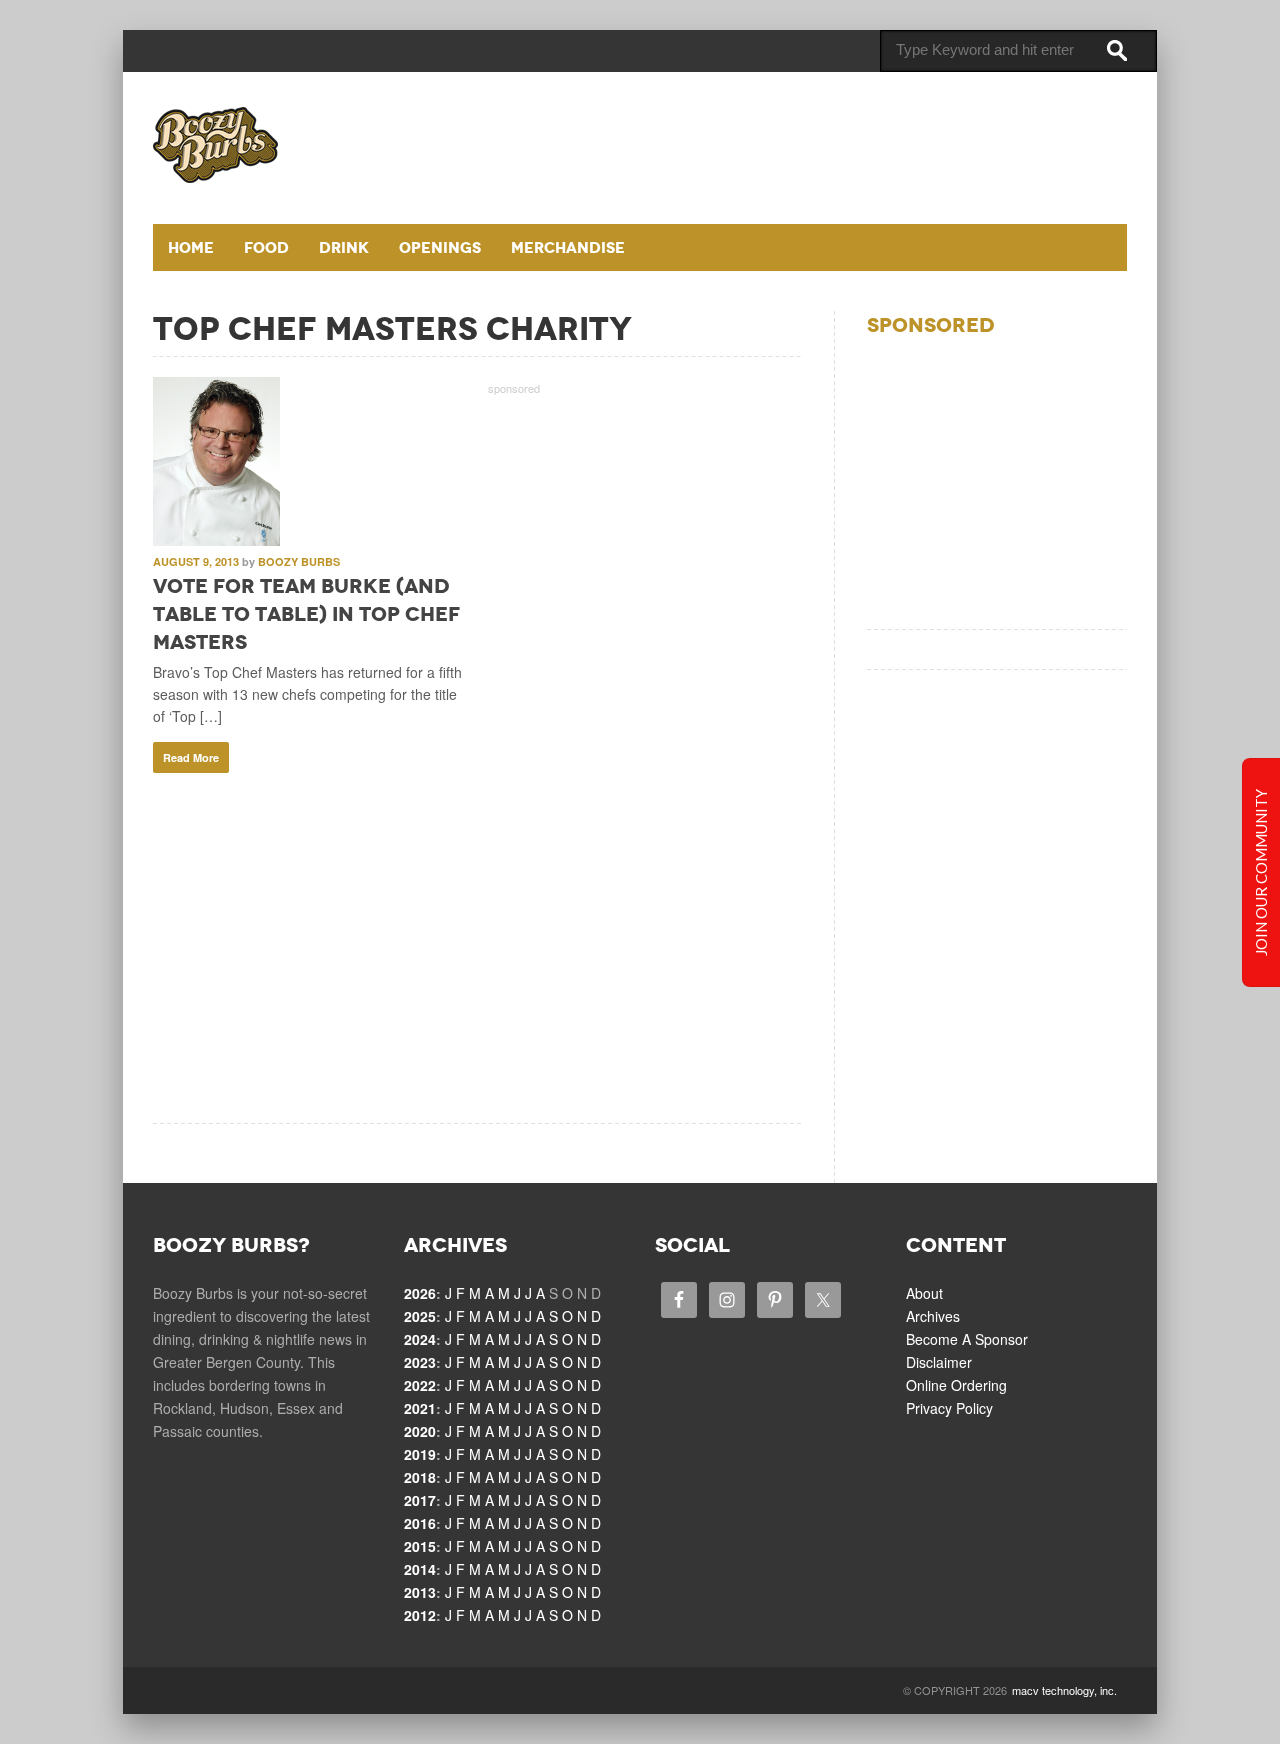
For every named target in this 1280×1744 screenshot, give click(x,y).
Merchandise (568, 247)
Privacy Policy (949, 1408)
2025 (420, 1316)
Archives (933, 1316)
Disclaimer (939, 1362)
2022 (420, 1385)
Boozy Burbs (299, 561)
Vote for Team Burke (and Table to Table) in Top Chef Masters (306, 614)
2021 (420, 1408)
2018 (420, 1477)
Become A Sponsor (967, 1339)
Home (191, 247)
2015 (420, 1546)
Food (266, 247)
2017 (420, 1500)
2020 (420, 1431)
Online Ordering (956, 1385)
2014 (420, 1569)
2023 (420, 1362)
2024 (420, 1339)
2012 (420, 1615)
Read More (191, 757)
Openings (440, 247)
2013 (420, 1592)
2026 (420, 1293)
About (924, 1293)
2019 (420, 1454)
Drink (344, 247)
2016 (420, 1523)
